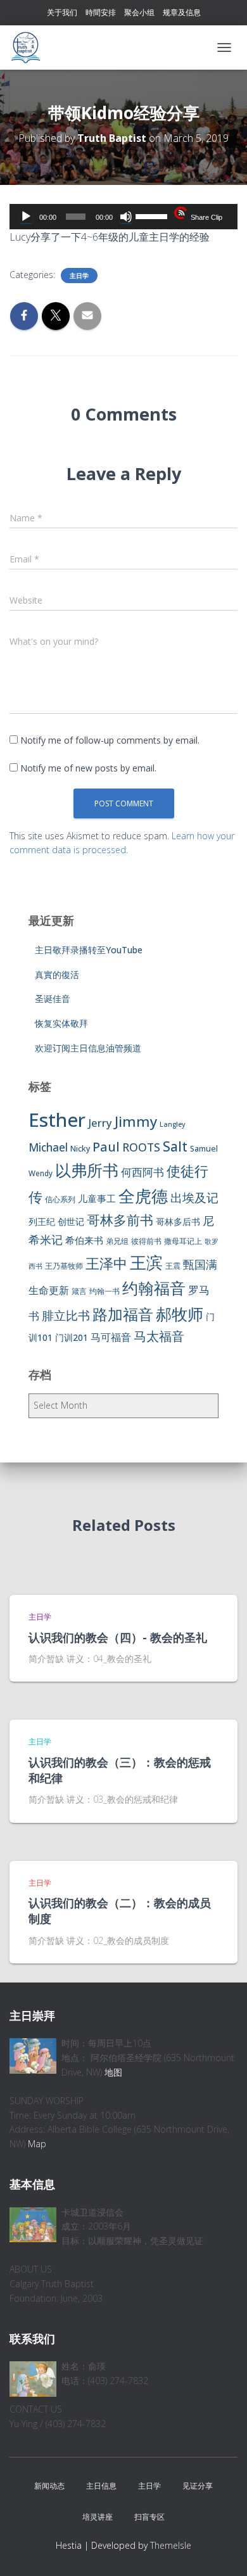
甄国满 (200, 1264)
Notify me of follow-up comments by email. (110, 740)
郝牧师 (180, 1314)
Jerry (100, 1123)
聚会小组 (139, 12)
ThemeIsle (171, 2545)
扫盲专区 (149, 2517)
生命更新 (49, 1290)
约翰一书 (104, 1291)
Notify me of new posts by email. (88, 768)
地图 (113, 2072)
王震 (173, 1266)
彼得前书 (146, 1241)
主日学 (79, 276)
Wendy (41, 1173)
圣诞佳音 (53, 999)
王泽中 (106, 1263)
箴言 (79, 1291)
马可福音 (111, 1337)
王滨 (146, 1262)
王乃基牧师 (64, 1266)
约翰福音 (154, 1288)
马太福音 (159, 1336)
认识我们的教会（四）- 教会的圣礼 (118, 1637)
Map (37, 2144)
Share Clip (206, 217)
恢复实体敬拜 (61, 1023)
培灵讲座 (98, 2517)
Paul (106, 1146)
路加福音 (123, 1314)
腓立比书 (66, 1315)
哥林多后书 (178, 1221)
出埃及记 (194, 1198)
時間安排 (101, 12)
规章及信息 (182, 12)
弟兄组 (117, 1241)
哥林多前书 (120, 1220)
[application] (123, 217)
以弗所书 (87, 1170)
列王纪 (42, 1221)
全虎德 (143, 1196)
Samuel (204, 1149)
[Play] (26, 217)
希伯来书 (84, 1240)
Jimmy (136, 1121)
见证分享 (198, 2486)
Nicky (80, 1149)
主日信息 (101, 2486)
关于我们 (62, 12)
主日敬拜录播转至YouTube (89, 950)
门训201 (72, 1337)
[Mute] (126, 217)
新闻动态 (49, 2486)
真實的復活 (57, 974)
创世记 (71, 1221)
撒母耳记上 (183, 1241)
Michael (48, 1147)
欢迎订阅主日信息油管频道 (88, 1048)
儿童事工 (97, 1198)
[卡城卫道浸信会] (30, 48)
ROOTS (141, 1147)
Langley (173, 1124)
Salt (175, 1146)
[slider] (153, 215)
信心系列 (60, 1199)
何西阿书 (142, 1172)
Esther (57, 1120)
